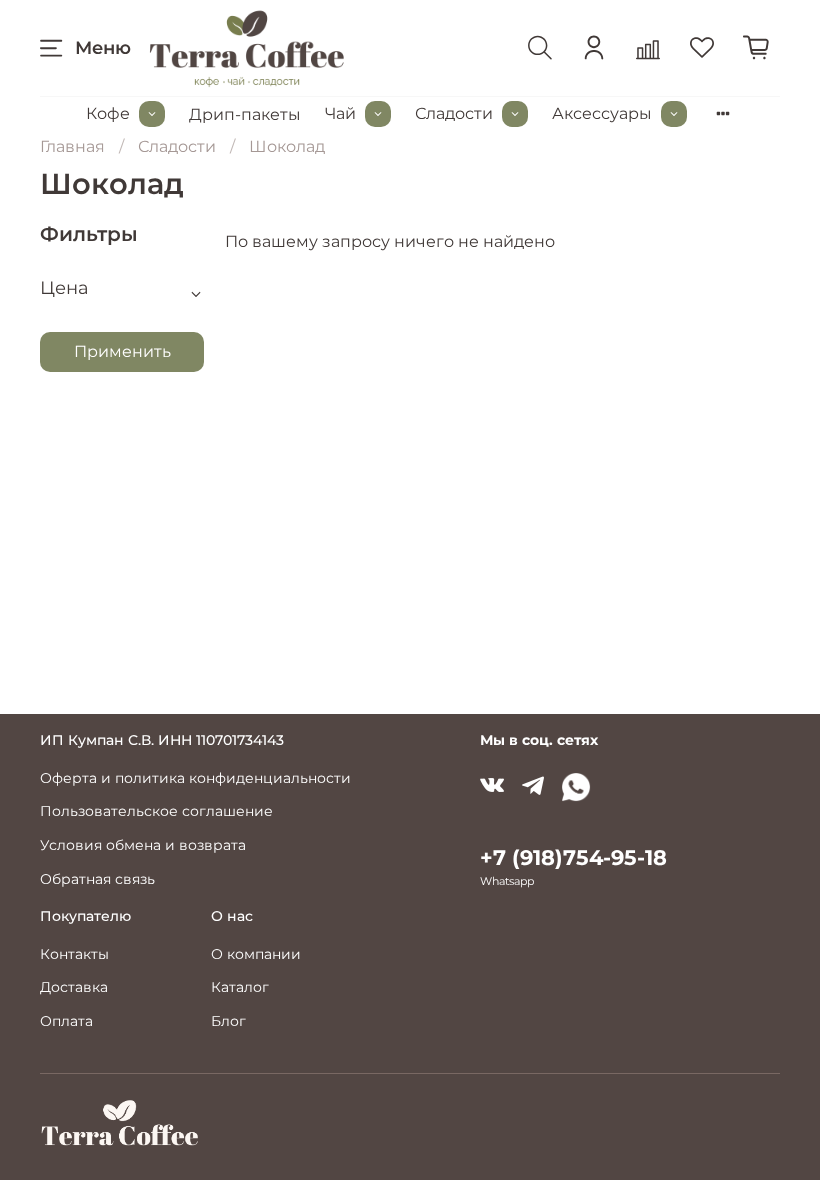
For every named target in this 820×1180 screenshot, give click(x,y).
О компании (256, 954)
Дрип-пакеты (245, 114)
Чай (340, 113)
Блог (228, 1021)
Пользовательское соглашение (156, 811)
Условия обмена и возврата (143, 845)
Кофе (108, 113)
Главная (72, 146)
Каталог (240, 987)
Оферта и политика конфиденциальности (195, 778)
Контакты (74, 954)
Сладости (454, 113)
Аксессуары (602, 113)
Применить (122, 351)
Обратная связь (97, 879)
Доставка (74, 987)
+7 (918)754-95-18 (573, 857)
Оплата (66, 1021)
